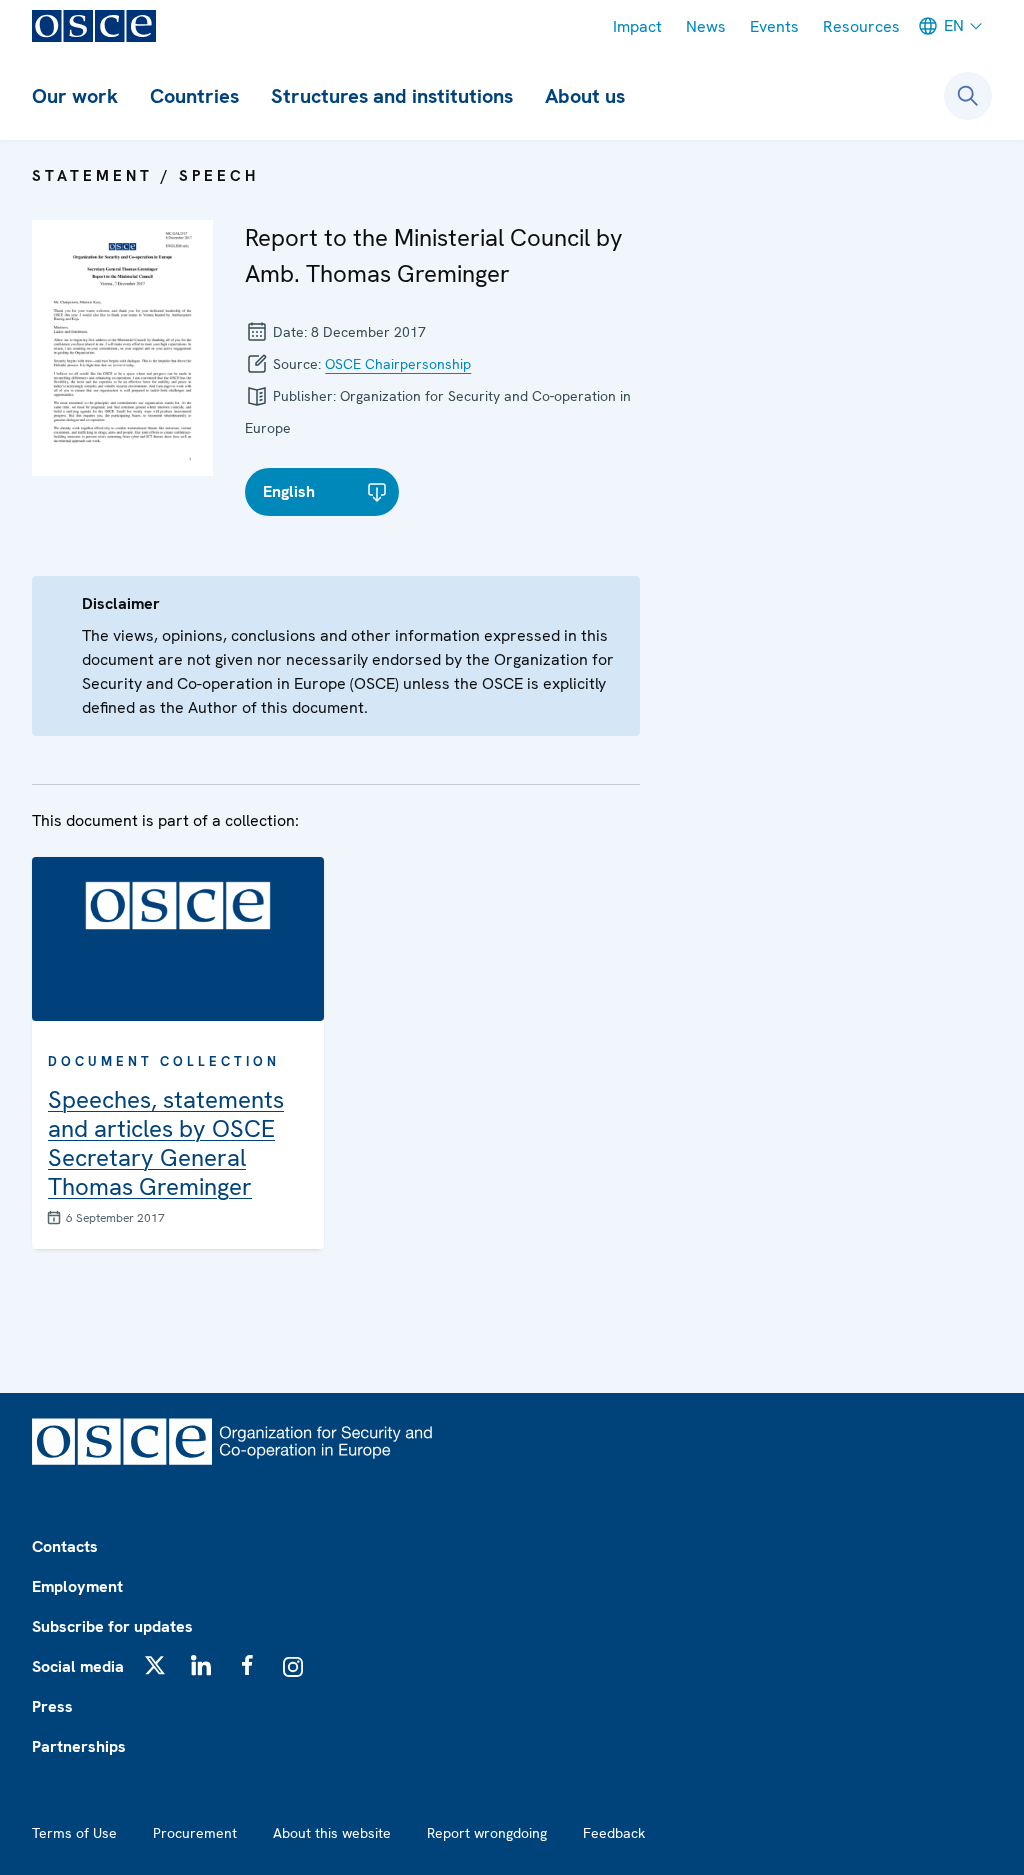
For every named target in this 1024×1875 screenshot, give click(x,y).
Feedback (614, 1833)
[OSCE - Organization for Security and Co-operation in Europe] (94, 26)
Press (52, 1706)
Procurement (195, 1833)
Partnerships (79, 1746)
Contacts (65, 1546)
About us (585, 96)
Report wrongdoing (487, 1833)
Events (774, 26)
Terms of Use (74, 1833)
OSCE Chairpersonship (398, 364)
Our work (75, 96)
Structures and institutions (392, 96)
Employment (77, 1586)
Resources (861, 26)
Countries (194, 96)
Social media (78, 1666)
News (706, 26)
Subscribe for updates (112, 1626)
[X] (155, 1665)
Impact (637, 26)
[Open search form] (968, 96)
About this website (332, 1833)
